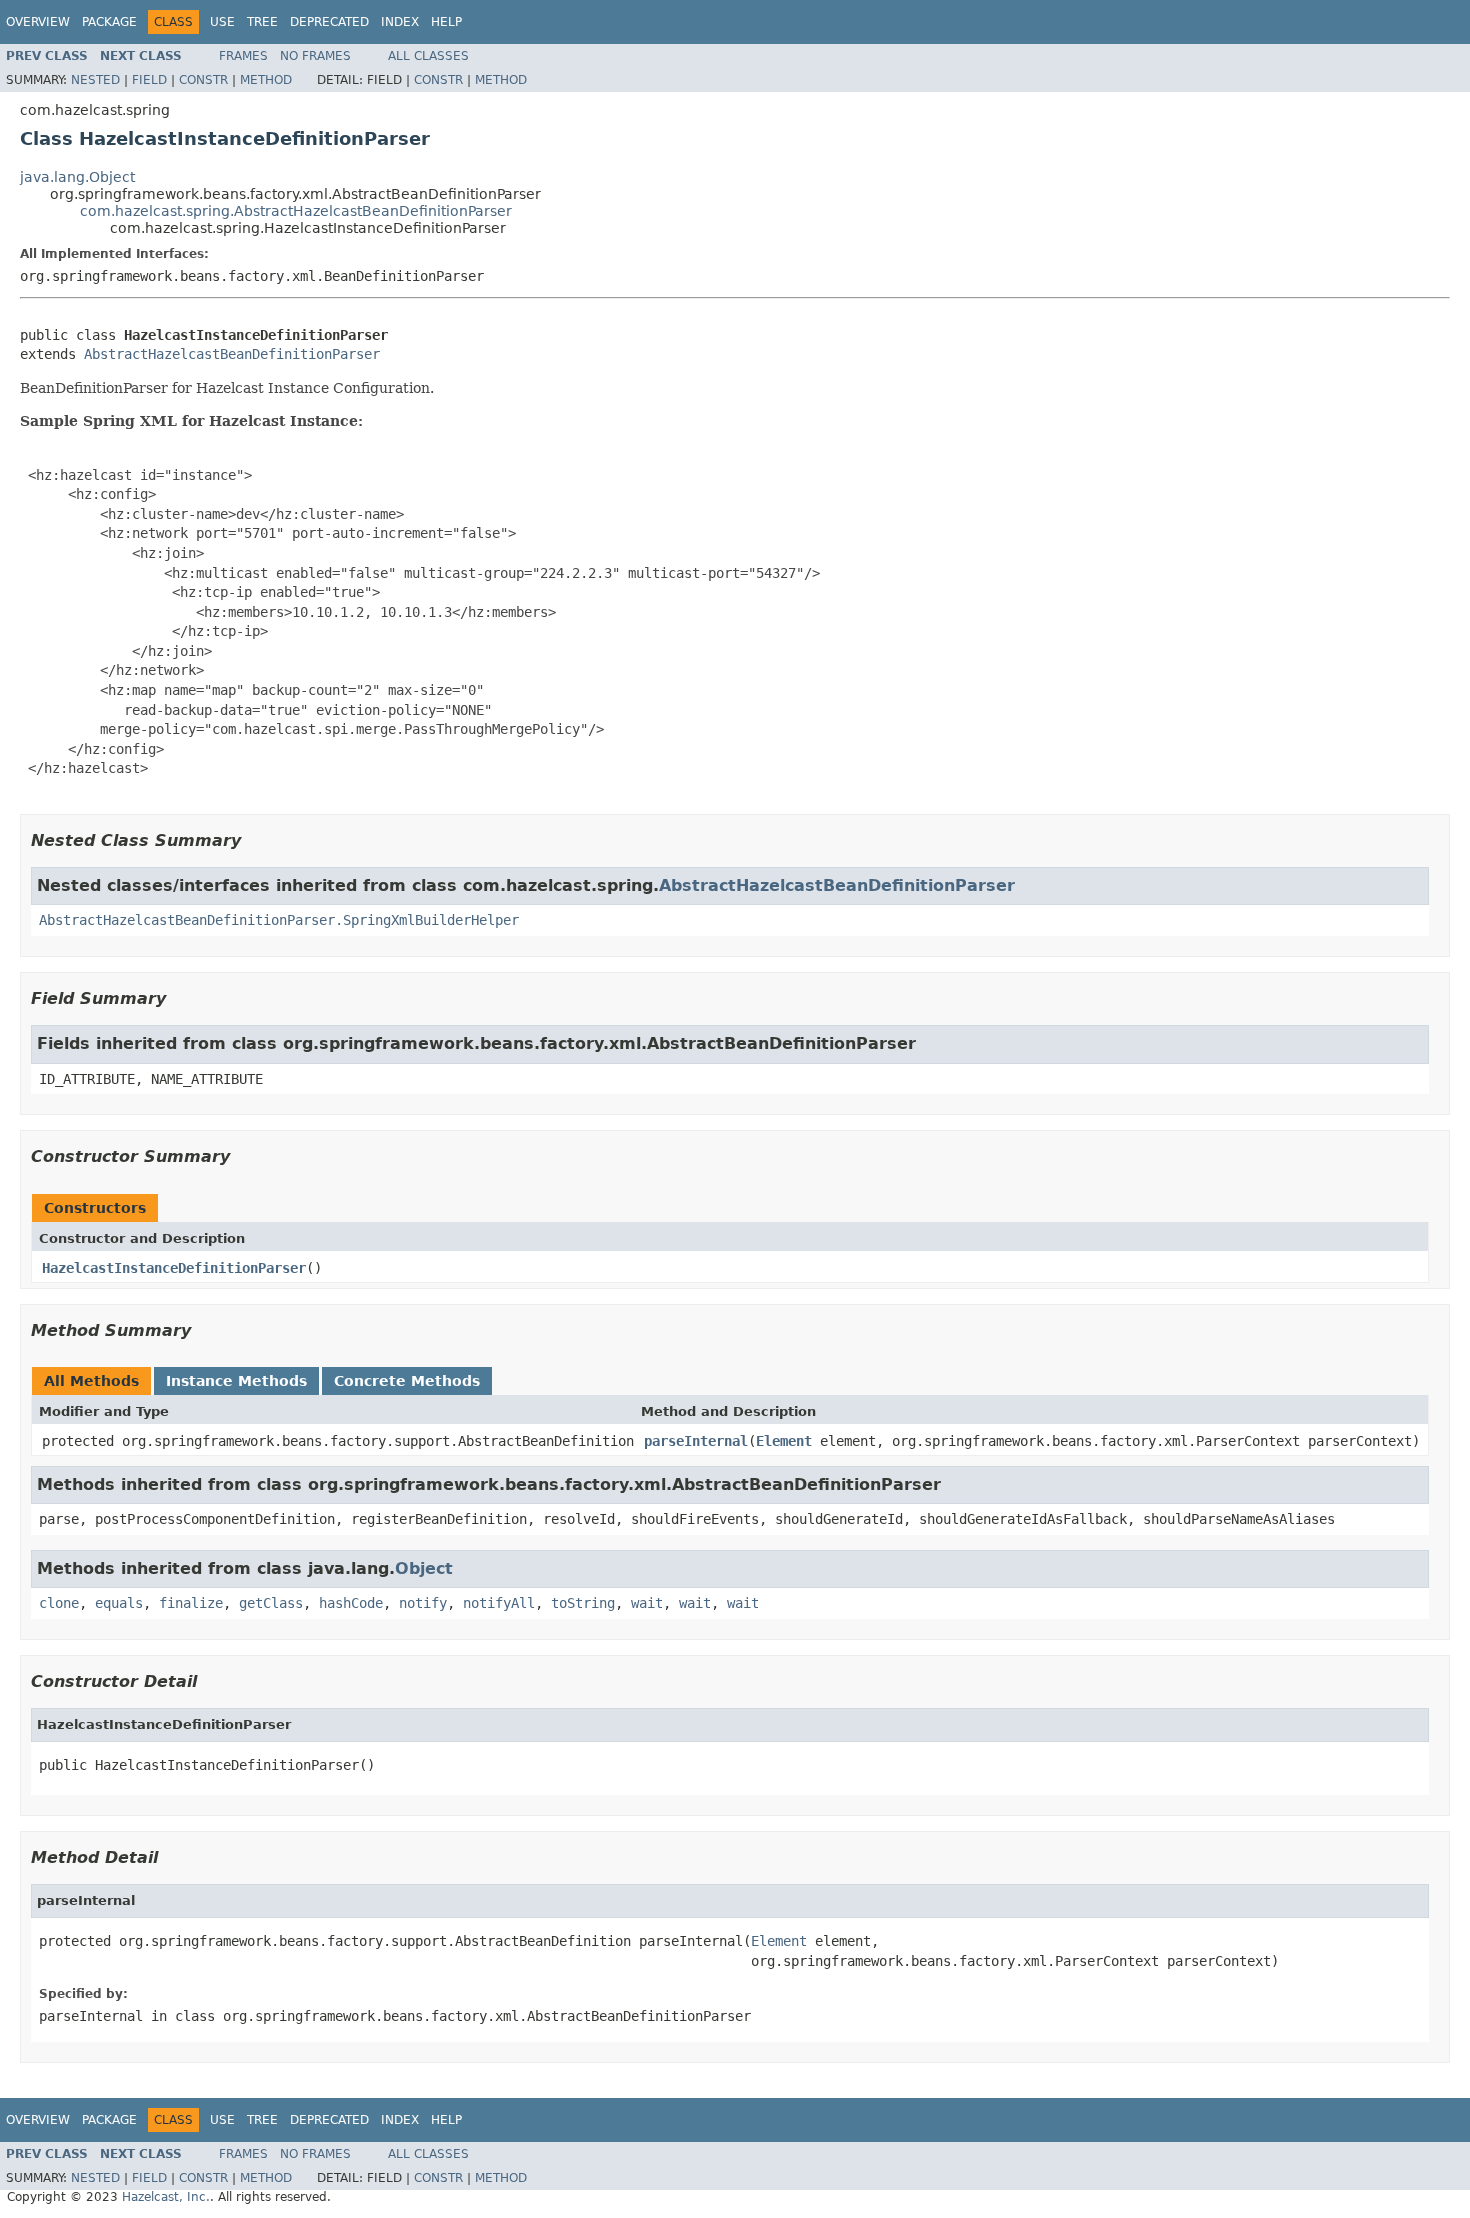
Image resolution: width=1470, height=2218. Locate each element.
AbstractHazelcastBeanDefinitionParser (232, 354)
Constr (203, 80)
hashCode (351, 1603)
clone (59, 1603)
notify (423, 1603)
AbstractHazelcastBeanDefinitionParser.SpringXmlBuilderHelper (279, 920)
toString (583, 1603)
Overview (38, 22)
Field (149, 80)
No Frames (315, 56)
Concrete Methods (407, 1381)
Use (222, 22)
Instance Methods (236, 1381)
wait (647, 1603)
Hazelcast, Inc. (166, 2197)
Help (446, 22)
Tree (262, 22)
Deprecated (329, 22)
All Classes (428, 56)
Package (109, 22)
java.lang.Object (77, 177)
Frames (243, 56)
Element (784, 1441)
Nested (95, 80)
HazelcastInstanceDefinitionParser (174, 1268)
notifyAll (499, 1603)
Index (400, 22)
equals (119, 1603)
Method (266, 80)
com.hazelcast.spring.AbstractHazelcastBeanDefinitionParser (296, 211)
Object (424, 1568)
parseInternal (696, 1441)
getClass (271, 1603)
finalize (191, 1603)
